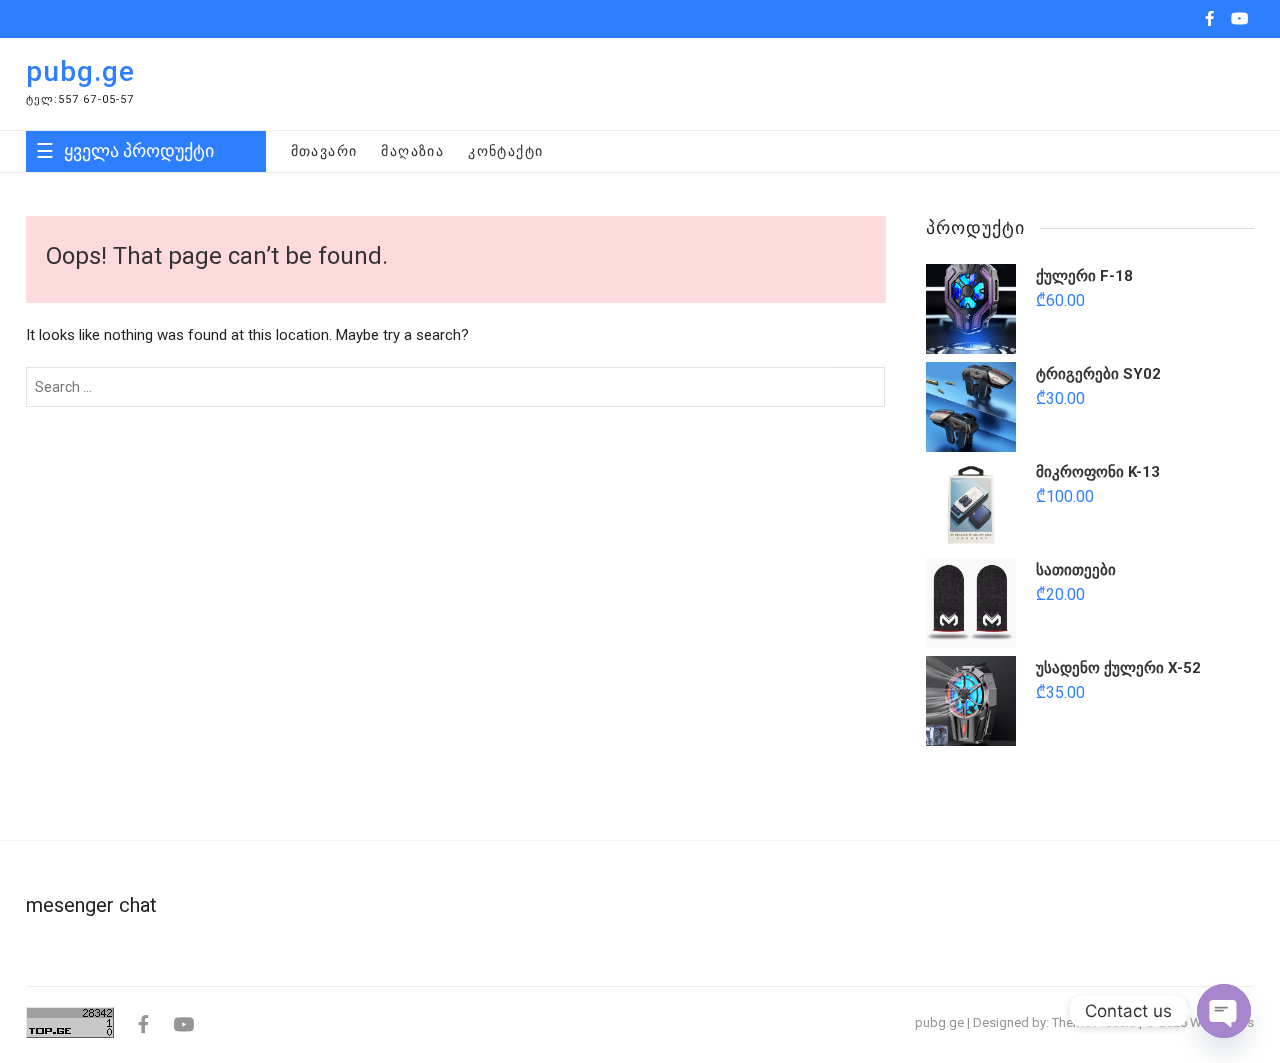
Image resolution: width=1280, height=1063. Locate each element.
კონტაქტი (505, 151)
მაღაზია (412, 151)
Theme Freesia (1094, 1022)
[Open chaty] (1224, 1011)
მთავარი (324, 151)
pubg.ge (80, 71)
